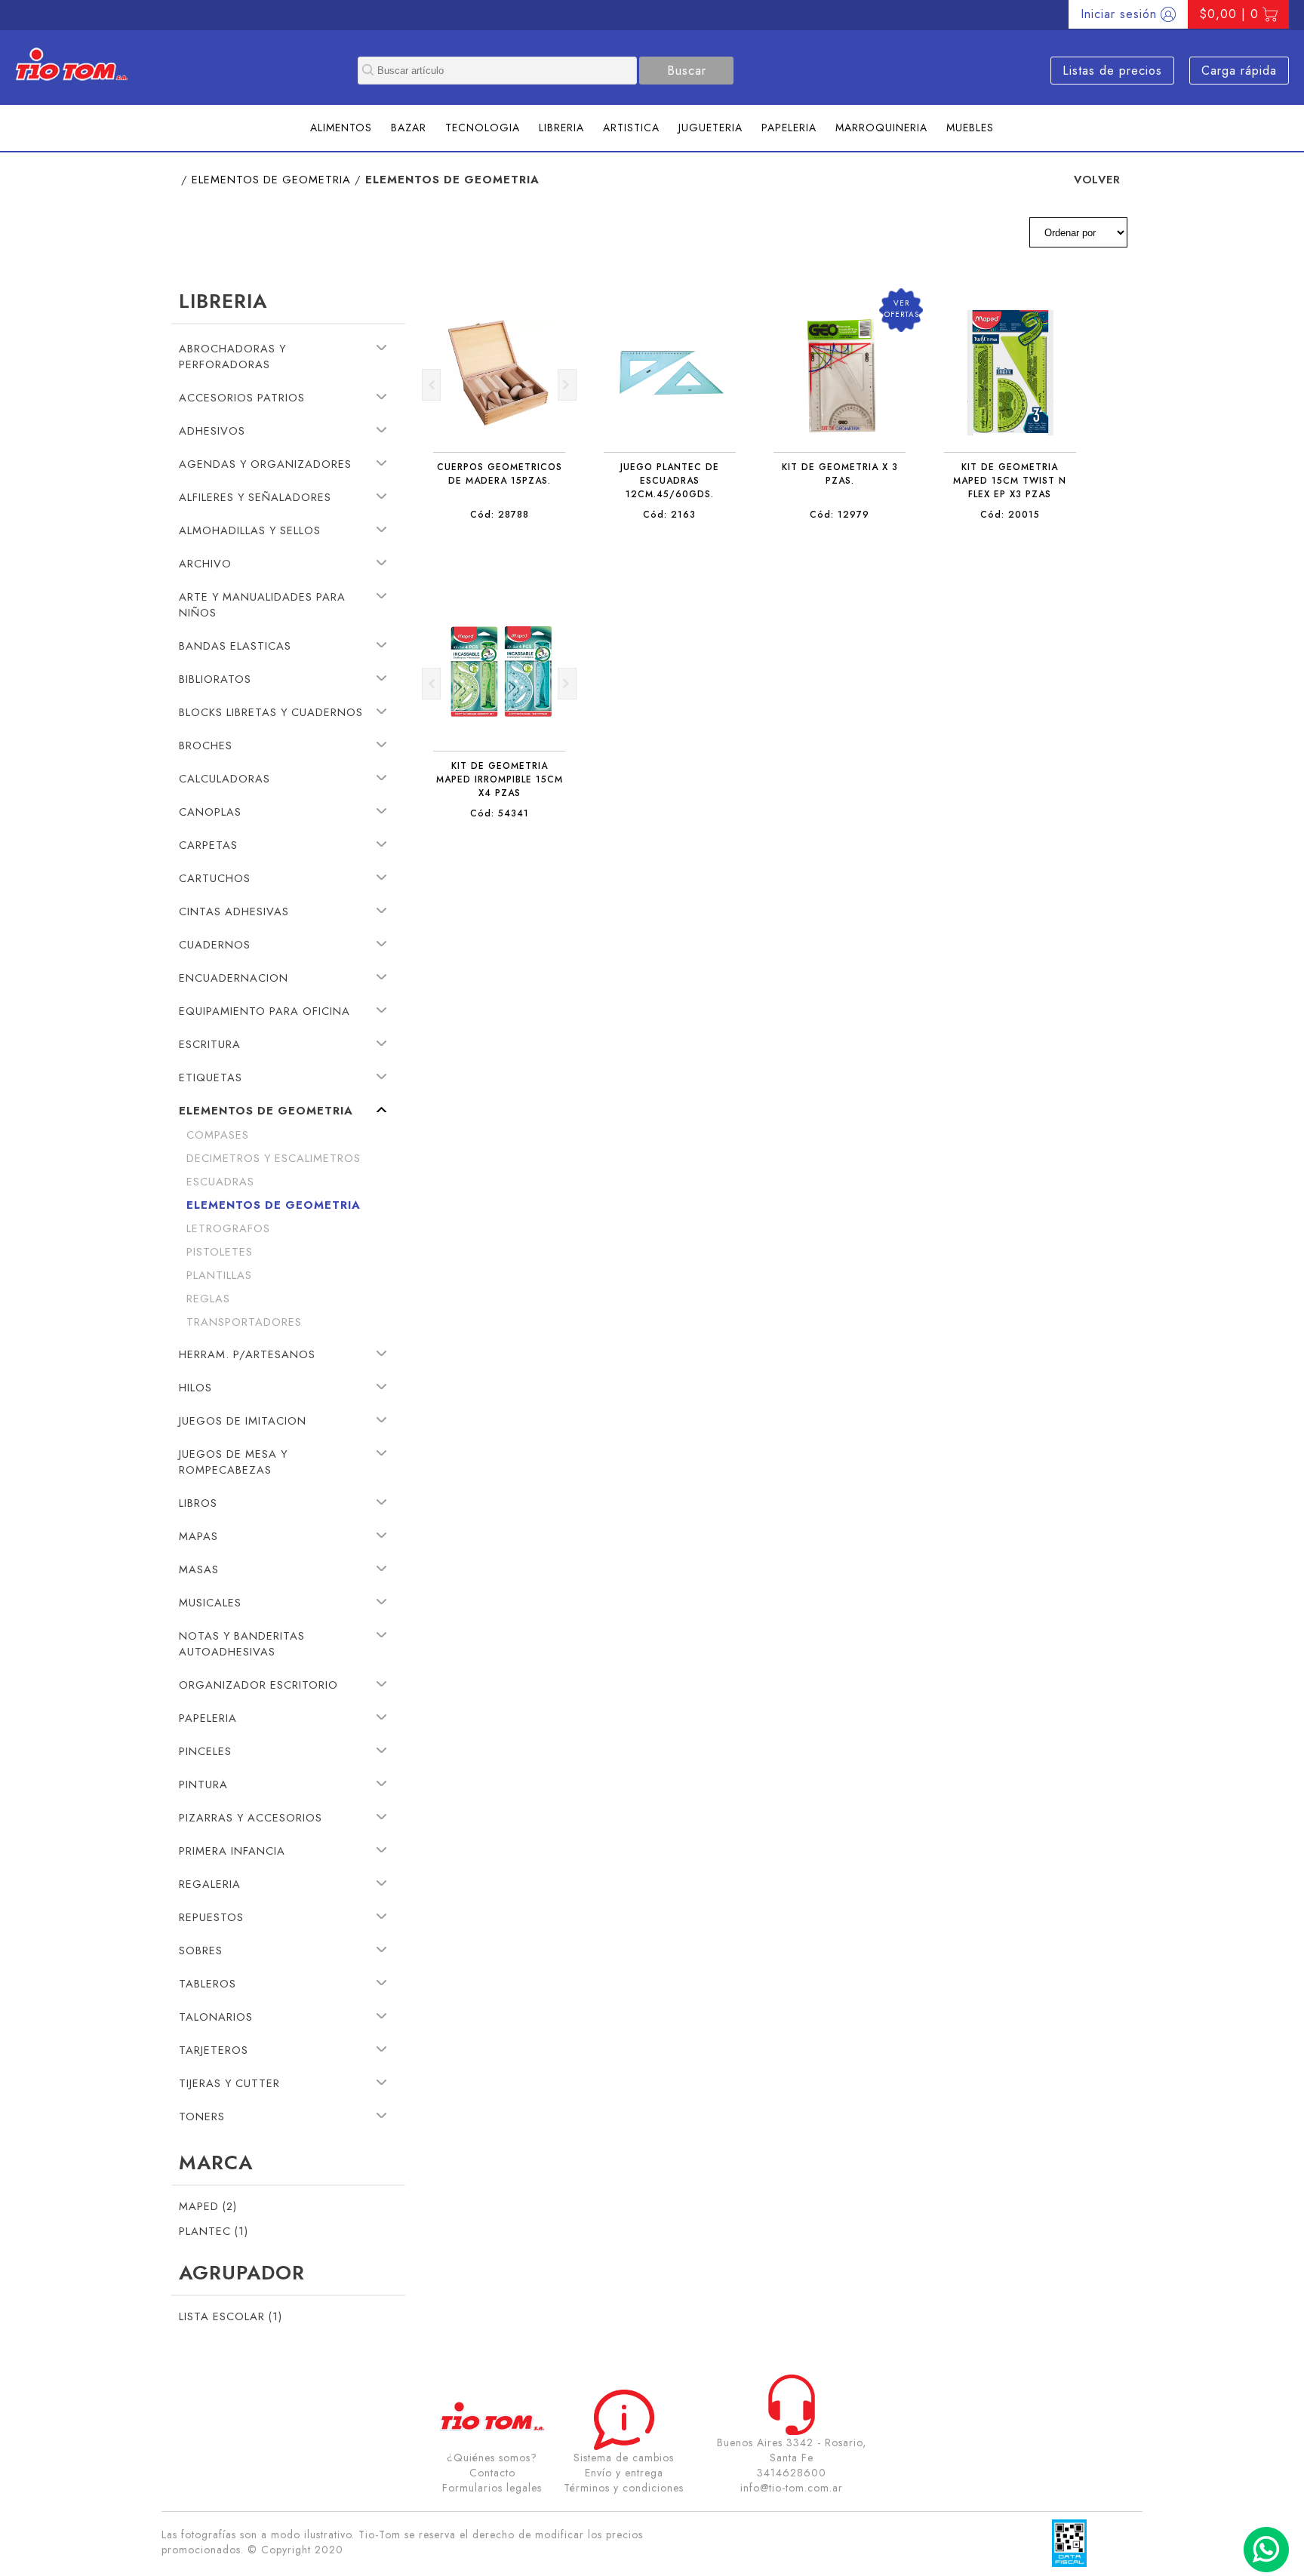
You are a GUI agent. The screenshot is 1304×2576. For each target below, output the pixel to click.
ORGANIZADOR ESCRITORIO (258, 1685)
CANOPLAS (210, 812)
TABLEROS (208, 1983)
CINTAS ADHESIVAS (234, 911)
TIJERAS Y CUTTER (229, 2083)
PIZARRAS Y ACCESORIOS (251, 1817)
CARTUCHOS (215, 878)
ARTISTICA (631, 128)
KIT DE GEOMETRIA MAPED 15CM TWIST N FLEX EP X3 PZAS (1010, 481)
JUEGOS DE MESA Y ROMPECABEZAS (233, 1462)
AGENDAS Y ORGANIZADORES (265, 464)
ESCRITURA (210, 1044)
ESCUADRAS (220, 1181)
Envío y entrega (624, 2473)
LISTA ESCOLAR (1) (231, 2316)
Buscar (687, 71)
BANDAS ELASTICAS (235, 646)
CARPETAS (208, 845)
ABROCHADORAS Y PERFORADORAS (232, 356)
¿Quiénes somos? (492, 2458)
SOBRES (201, 1950)
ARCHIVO (205, 563)
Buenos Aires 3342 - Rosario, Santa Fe (792, 2450)
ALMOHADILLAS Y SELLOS (250, 530)
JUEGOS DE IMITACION (243, 1420)
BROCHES (206, 745)
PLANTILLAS (219, 1275)
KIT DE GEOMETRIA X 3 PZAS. (840, 474)
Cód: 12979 (840, 515)
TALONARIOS (216, 2017)
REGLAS (208, 1298)
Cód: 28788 (500, 515)
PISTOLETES (220, 1251)
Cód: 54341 (500, 813)
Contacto (492, 2473)
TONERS (202, 2116)
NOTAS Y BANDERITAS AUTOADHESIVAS (242, 1643)
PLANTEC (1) (214, 2231)
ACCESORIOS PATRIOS (242, 397)
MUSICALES (210, 1602)
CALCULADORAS (225, 778)
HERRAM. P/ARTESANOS (247, 1354)
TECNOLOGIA (483, 128)
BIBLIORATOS (215, 679)
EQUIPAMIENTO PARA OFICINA (264, 1011)
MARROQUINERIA (881, 128)
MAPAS (198, 1536)
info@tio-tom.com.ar (792, 2488)
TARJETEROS (214, 2050)
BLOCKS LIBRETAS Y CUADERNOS (271, 712)
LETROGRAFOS (228, 1228)
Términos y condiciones (624, 2488)
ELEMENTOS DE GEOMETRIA (271, 179)
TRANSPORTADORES (244, 1322)
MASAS (199, 1569)
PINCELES (205, 1751)
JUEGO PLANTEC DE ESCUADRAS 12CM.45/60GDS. (670, 481)
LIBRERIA (561, 128)
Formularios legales (492, 2488)
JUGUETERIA (710, 128)
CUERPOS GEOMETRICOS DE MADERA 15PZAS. (500, 474)
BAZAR (409, 128)
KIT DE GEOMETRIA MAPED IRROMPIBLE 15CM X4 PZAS (500, 779)
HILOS (195, 1387)
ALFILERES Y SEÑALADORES (255, 497)
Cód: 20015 (1010, 515)
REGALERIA (210, 1884)
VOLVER (1097, 179)
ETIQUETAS (211, 1077)
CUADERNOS (215, 944)
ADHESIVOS (212, 430)
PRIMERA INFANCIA (232, 1851)
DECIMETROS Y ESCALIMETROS (274, 1158)
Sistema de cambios (624, 2458)
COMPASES (218, 1134)
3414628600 (792, 2473)
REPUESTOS (211, 1917)
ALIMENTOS (341, 128)
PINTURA (203, 1784)
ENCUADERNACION (234, 978)
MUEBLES (970, 128)
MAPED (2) (208, 2206)
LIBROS (198, 1503)
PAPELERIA (789, 128)
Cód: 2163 (669, 515)
